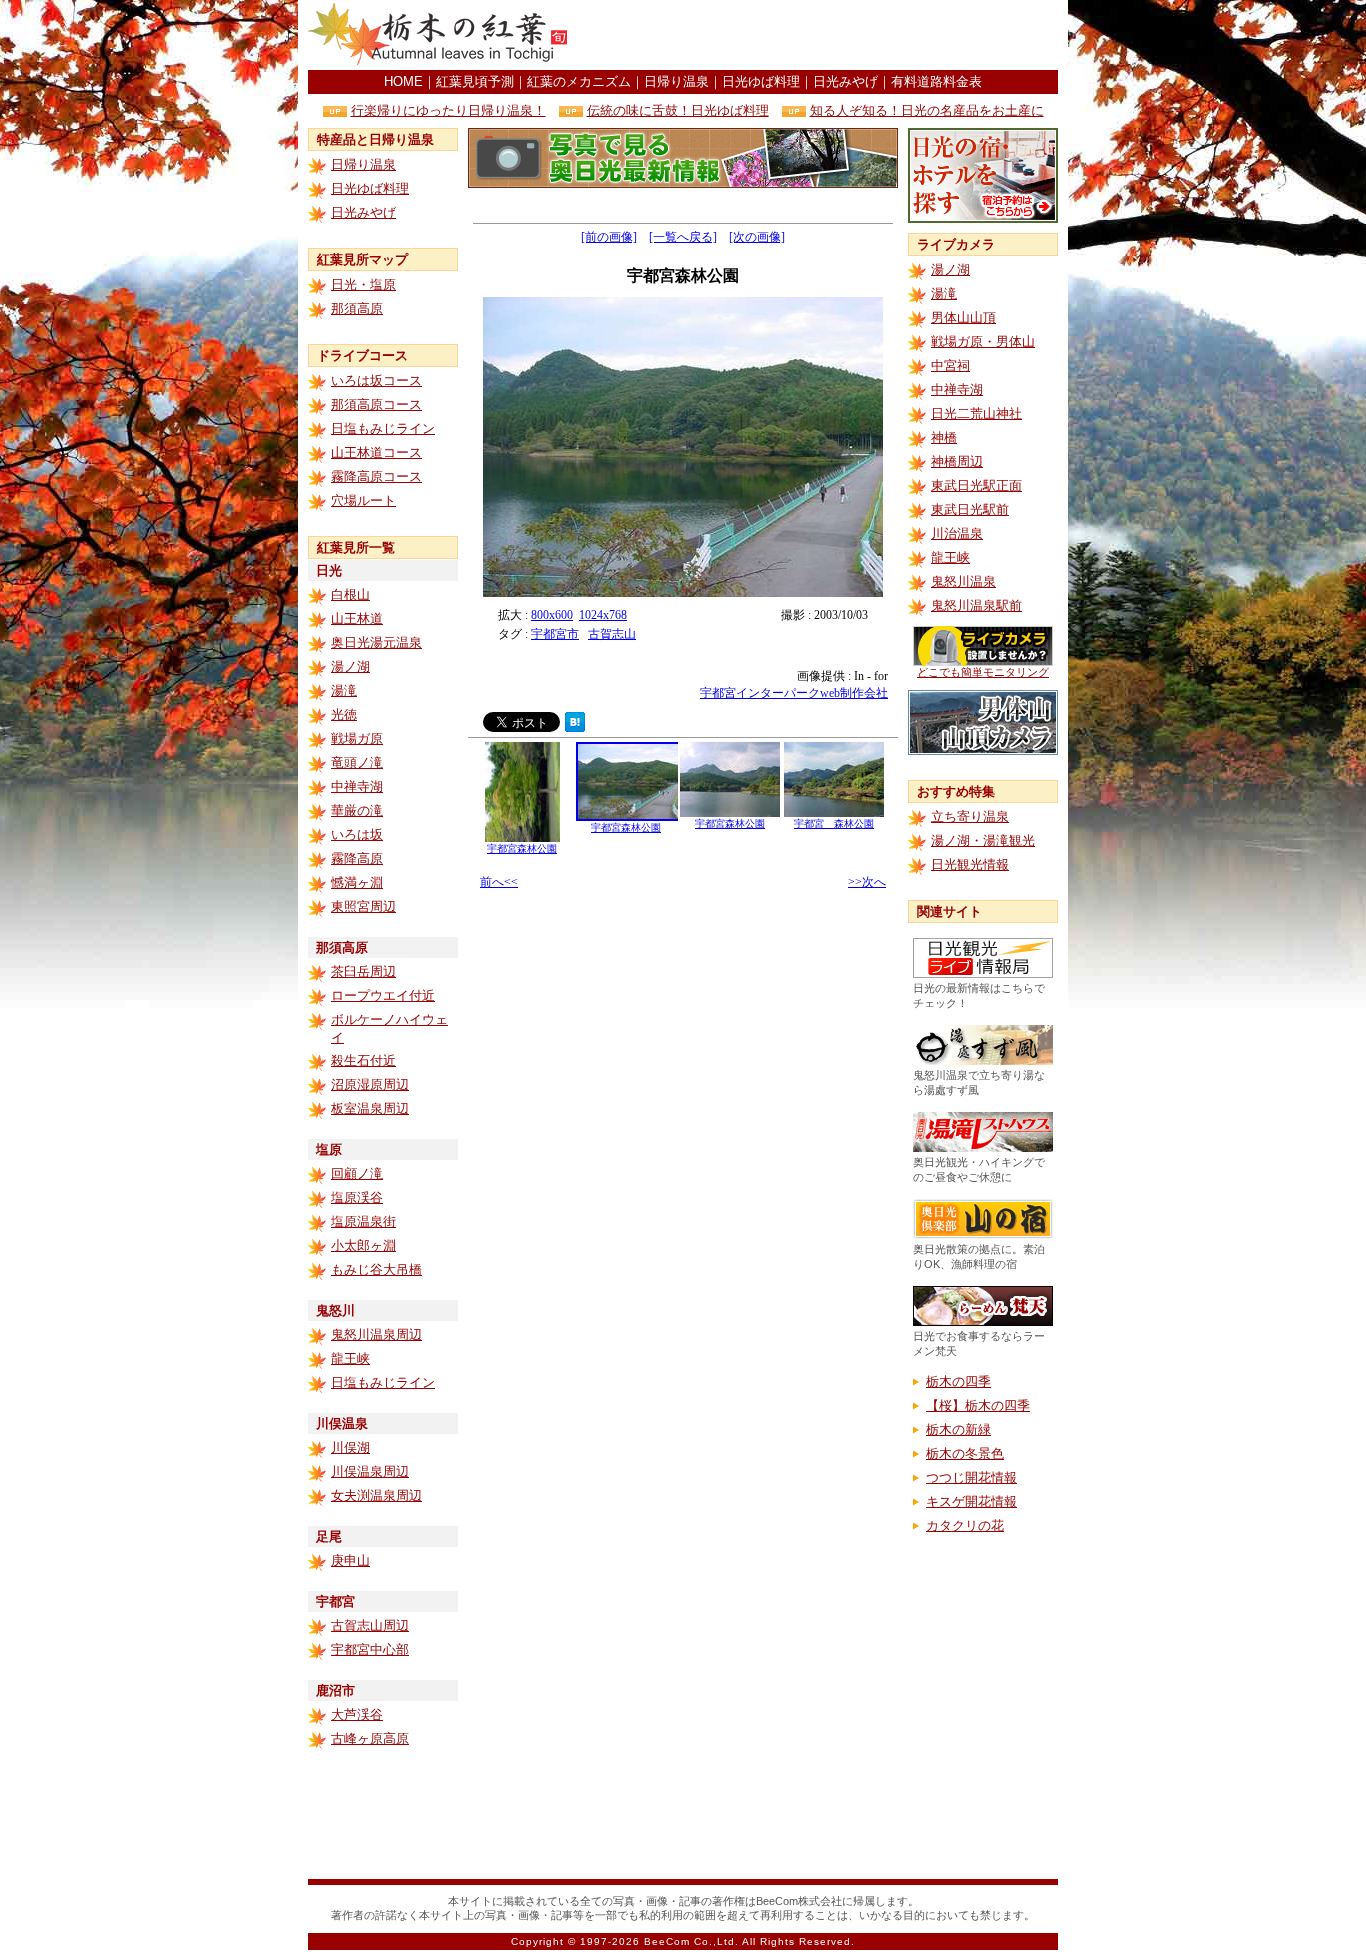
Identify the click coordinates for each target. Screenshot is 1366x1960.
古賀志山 (612, 634)
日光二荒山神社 (976, 413)
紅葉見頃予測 (475, 81)
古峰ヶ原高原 (370, 1738)
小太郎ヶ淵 (363, 1245)
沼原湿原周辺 (370, 1084)
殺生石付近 (363, 1060)
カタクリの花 (965, 1525)
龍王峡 (350, 1358)
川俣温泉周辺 (370, 1471)
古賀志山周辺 (370, 1625)
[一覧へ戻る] (683, 237)
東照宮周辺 (363, 906)
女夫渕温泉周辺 (376, 1495)
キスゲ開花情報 (971, 1501)
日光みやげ (845, 81)
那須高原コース (376, 404)
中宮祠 (950, 365)
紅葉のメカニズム (579, 81)
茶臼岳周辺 (363, 971)
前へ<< (499, 882)
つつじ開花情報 (971, 1477)
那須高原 (357, 308)
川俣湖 (350, 1447)
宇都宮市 (555, 634)
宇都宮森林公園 (522, 848)
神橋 (944, 437)
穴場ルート (363, 500)
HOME (403, 81)
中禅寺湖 (357, 786)
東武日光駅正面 (976, 485)
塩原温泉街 (363, 1221)
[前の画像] (609, 237)
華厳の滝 (357, 810)
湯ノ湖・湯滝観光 (983, 840)
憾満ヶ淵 (357, 882)
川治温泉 (957, 533)
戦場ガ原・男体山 (983, 341)
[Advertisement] (824, 35)
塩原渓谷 (357, 1197)
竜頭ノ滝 (357, 762)
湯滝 (344, 690)
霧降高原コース (376, 476)
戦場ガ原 (357, 738)
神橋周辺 (957, 461)
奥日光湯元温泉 (376, 642)
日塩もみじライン (383, 428)
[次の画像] (757, 237)
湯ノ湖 (350, 666)
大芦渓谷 (357, 1714)
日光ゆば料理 (761, 81)
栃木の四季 (958, 1381)
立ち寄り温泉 (970, 816)
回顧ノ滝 (357, 1173)
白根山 (350, 594)
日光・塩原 (363, 284)
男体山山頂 (963, 317)
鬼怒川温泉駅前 (976, 605)
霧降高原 (357, 858)
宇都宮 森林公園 (834, 823)
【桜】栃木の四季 (978, 1405)
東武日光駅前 (970, 509)
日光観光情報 (970, 864)
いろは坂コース (376, 380)
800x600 (552, 615)
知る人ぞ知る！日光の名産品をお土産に (927, 110)
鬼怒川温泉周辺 (376, 1334)
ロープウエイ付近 (383, 995)
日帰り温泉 (676, 81)
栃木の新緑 (958, 1429)
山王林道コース (376, 452)
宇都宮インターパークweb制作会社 (794, 693)
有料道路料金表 (936, 81)
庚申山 (350, 1560)
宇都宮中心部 (370, 1649)
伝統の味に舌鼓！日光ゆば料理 (678, 110)
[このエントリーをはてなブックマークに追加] (575, 726)
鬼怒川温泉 (963, 581)
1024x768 (603, 615)
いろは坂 (357, 834)
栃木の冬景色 (965, 1453)
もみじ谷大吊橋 (376, 1269)
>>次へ (867, 882)
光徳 (344, 714)
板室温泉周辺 (370, 1108)
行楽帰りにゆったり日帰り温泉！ (448, 110)
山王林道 (357, 618)
